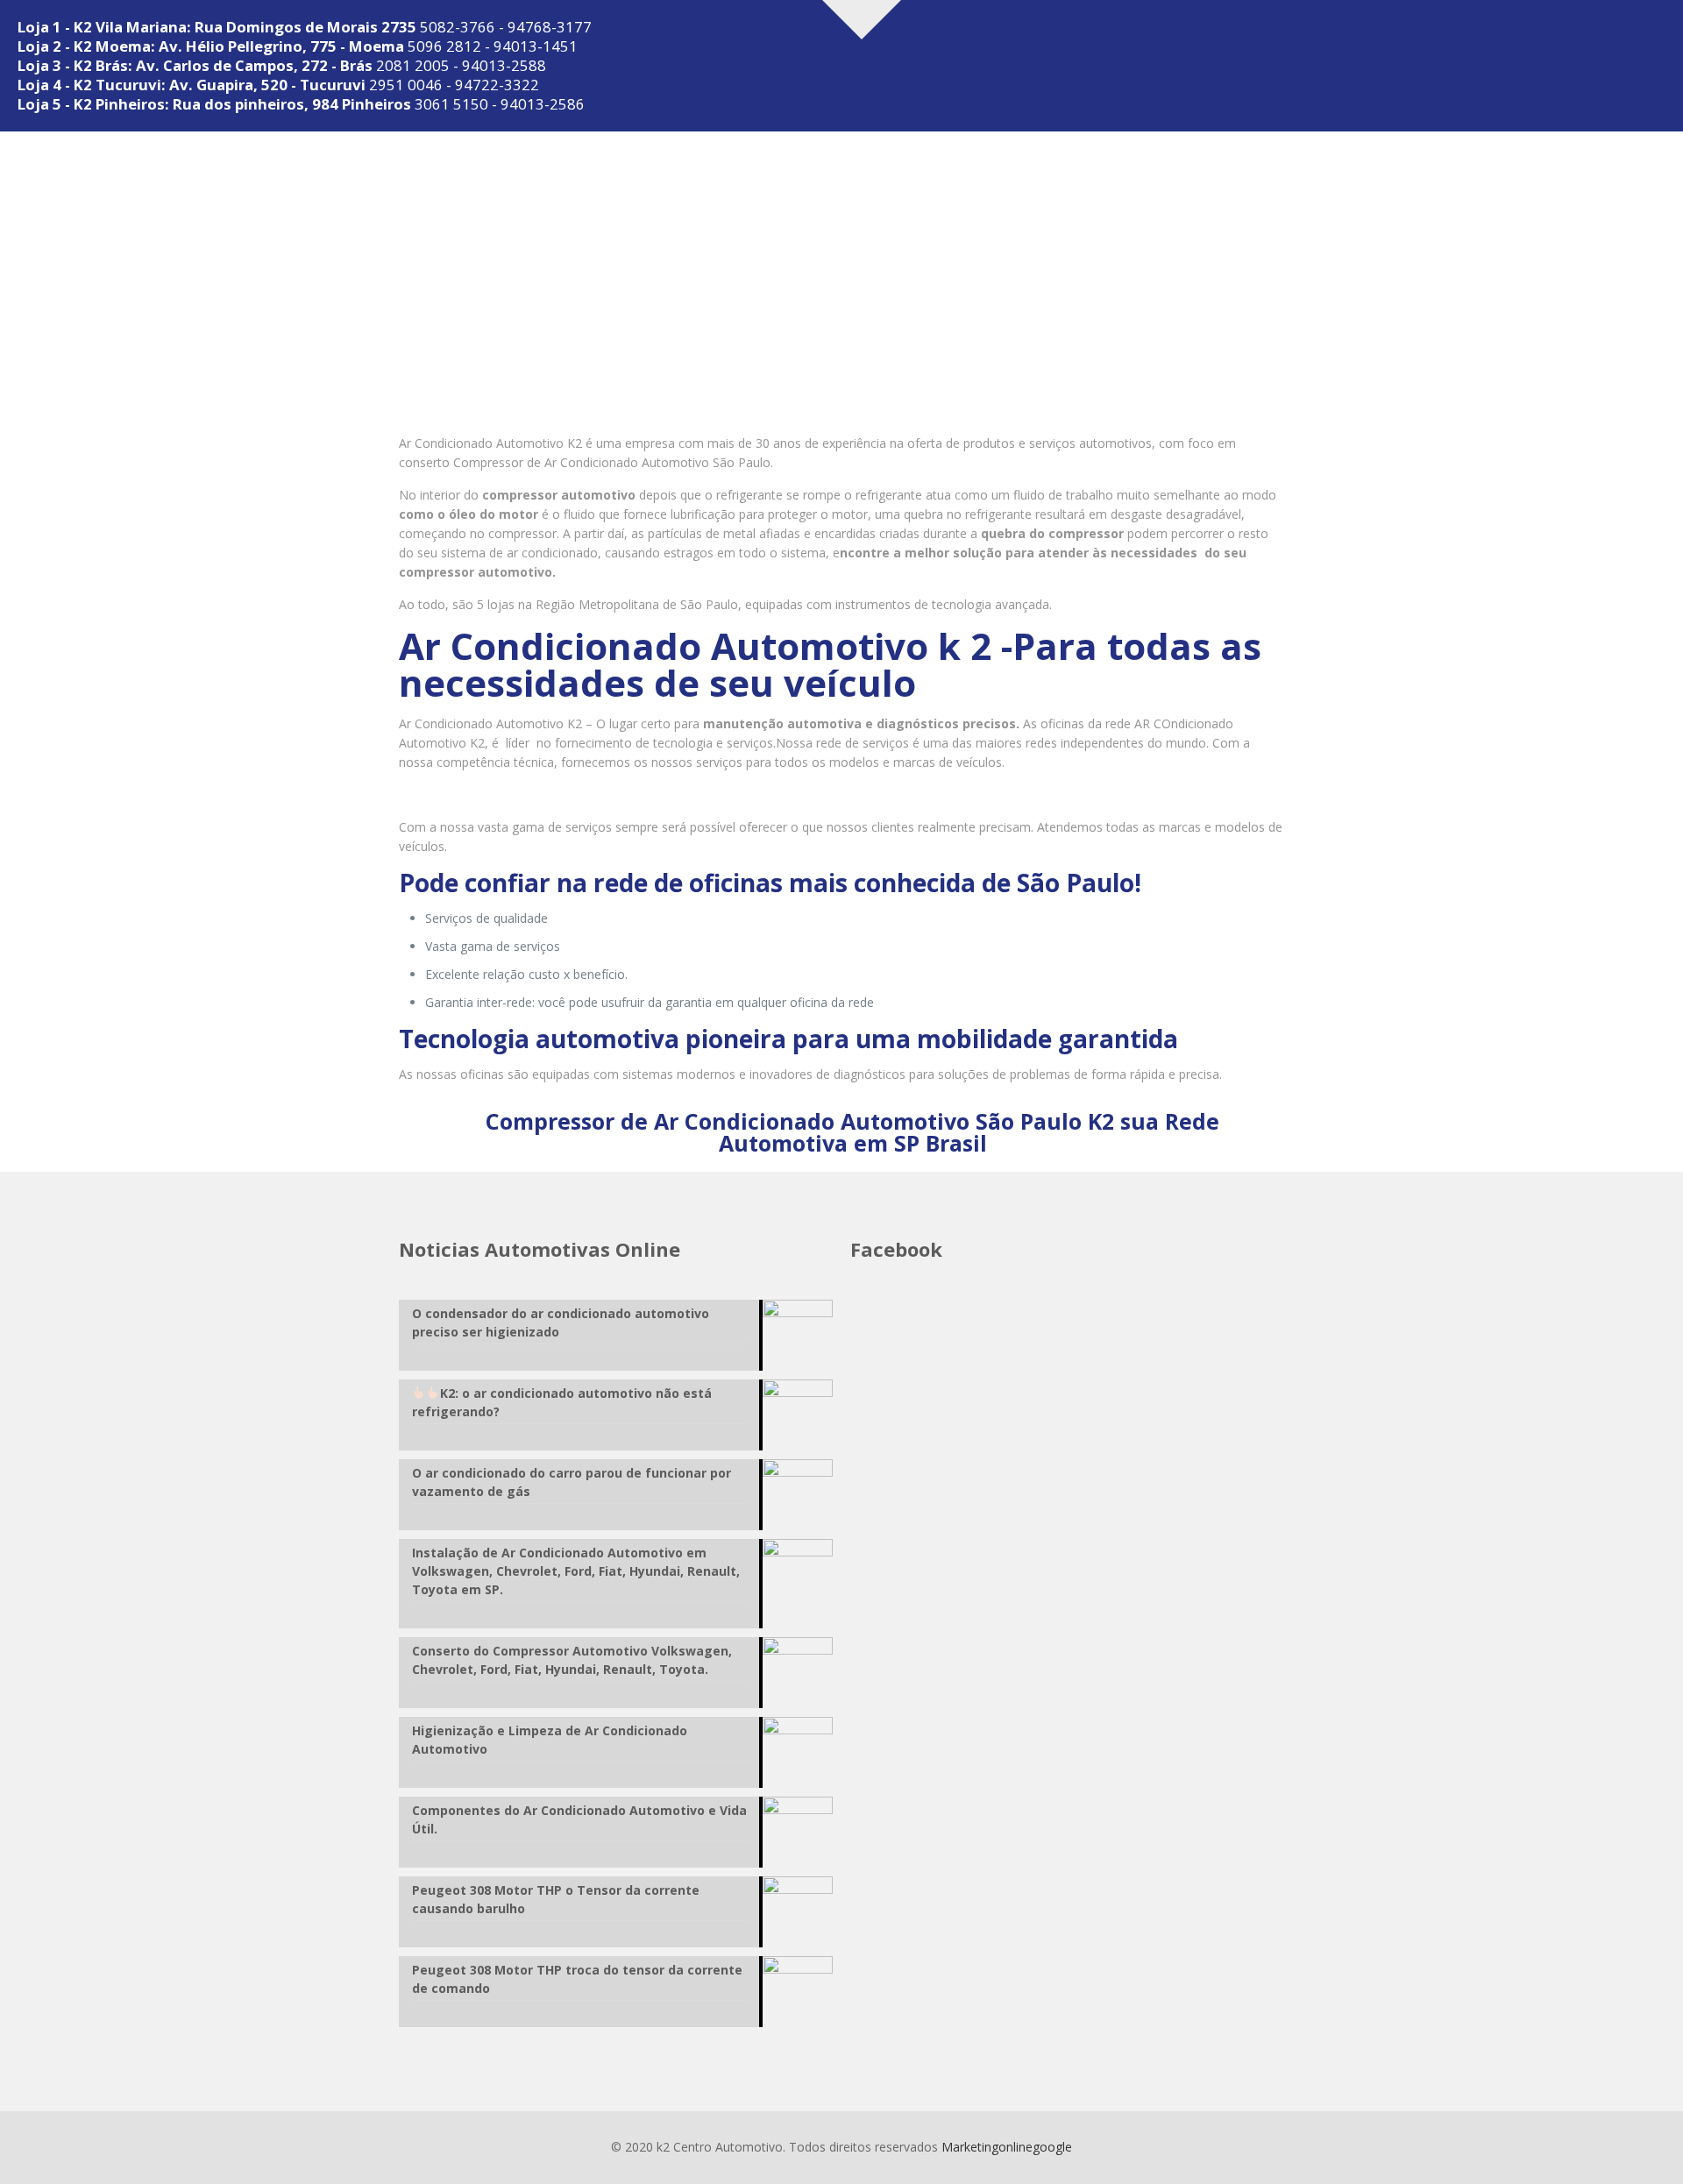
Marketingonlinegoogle (1007, 2147)
